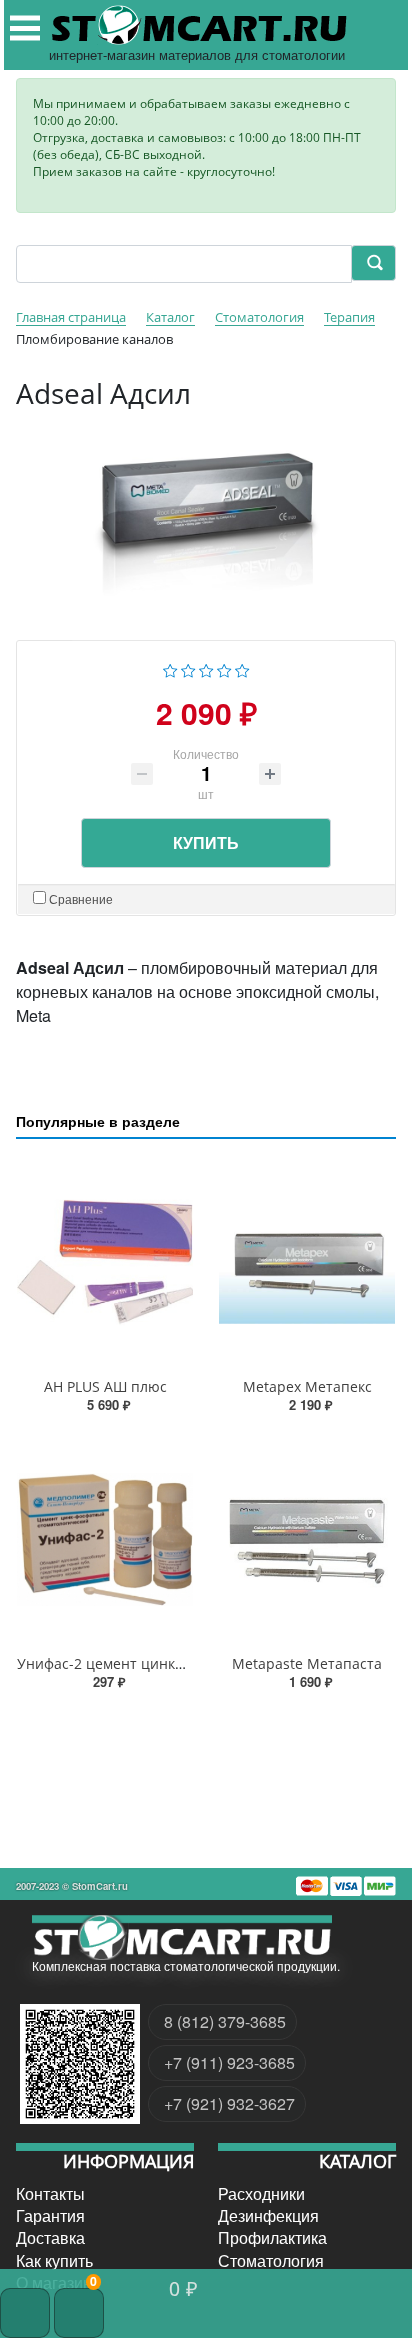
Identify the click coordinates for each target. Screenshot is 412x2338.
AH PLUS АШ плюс (105, 1386)
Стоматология (271, 2261)
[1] (170, 667)
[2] (188, 667)
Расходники (261, 2193)
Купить (206, 842)
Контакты (50, 2193)
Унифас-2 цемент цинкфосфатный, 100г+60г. (170, 1663)
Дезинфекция (268, 2216)
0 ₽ (183, 2287)
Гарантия (50, 2216)
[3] (206, 667)
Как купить (54, 2261)
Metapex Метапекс (307, 1386)
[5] (242, 667)
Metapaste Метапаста (307, 1663)
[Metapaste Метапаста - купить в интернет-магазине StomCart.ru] (307, 1539)
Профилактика (272, 2238)
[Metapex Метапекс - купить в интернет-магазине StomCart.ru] (307, 1262)
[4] (224, 667)
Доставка (50, 2238)
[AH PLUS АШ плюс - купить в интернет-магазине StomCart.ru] (105, 1262)
